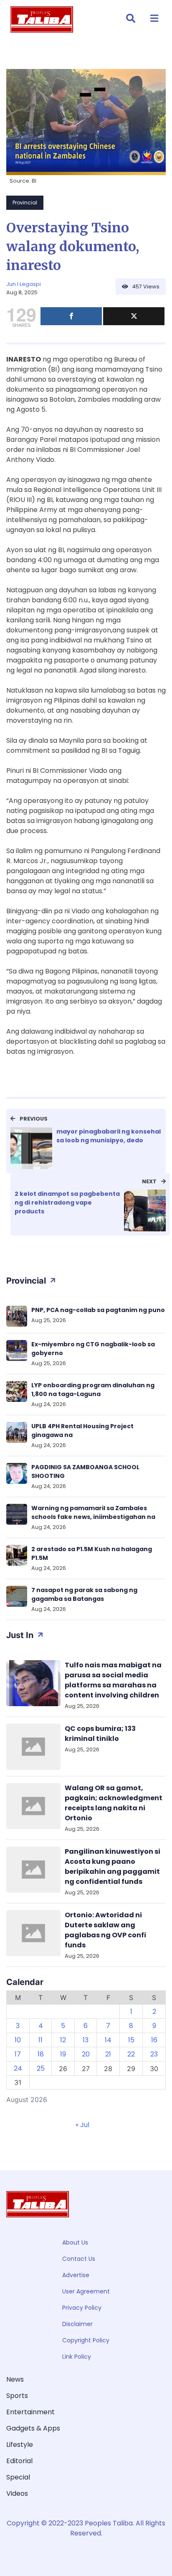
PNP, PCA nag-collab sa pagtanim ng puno (98, 1310)
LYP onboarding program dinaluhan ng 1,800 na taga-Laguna (93, 1390)
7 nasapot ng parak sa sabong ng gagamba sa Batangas (84, 1594)
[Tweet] (134, 316)
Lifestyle (20, 2445)
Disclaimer (77, 2324)
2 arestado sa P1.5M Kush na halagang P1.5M (92, 1553)
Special (18, 2477)
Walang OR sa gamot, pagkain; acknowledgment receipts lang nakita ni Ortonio (114, 1803)
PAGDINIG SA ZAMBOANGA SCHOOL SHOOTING (85, 1471)
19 (63, 2054)
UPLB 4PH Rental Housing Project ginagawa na (82, 1431)
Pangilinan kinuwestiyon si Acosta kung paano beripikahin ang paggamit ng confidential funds (113, 1866)
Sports (17, 2396)
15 (131, 2040)
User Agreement (86, 2291)
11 (40, 2040)
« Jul (82, 2125)
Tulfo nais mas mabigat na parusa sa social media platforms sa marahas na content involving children (113, 1680)
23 (154, 2054)
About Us (75, 2242)
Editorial (19, 2461)
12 (63, 2040)
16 (154, 2040)
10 (18, 2040)
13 (86, 2040)
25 (41, 2068)
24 (18, 2068)
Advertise (76, 2275)
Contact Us (79, 2259)
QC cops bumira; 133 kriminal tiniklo (100, 1734)
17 (18, 2054)
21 (108, 2054)
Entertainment (30, 2412)
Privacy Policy (82, 2308)
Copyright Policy (86, 2340)
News (15, 2379)
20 (86, 2054)
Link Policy (77, 2357)
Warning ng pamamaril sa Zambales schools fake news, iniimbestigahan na (93, 1512)
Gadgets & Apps (33, 2428)
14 (108, 2040)
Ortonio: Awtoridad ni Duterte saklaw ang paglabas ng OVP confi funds (105, 1930)
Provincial (25, 203)
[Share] (71, 316)
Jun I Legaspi (24, 284)
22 (131, 2054)
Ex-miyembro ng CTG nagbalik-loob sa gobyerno (93, 1349)
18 (41, 2054)
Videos (17, 2493)
